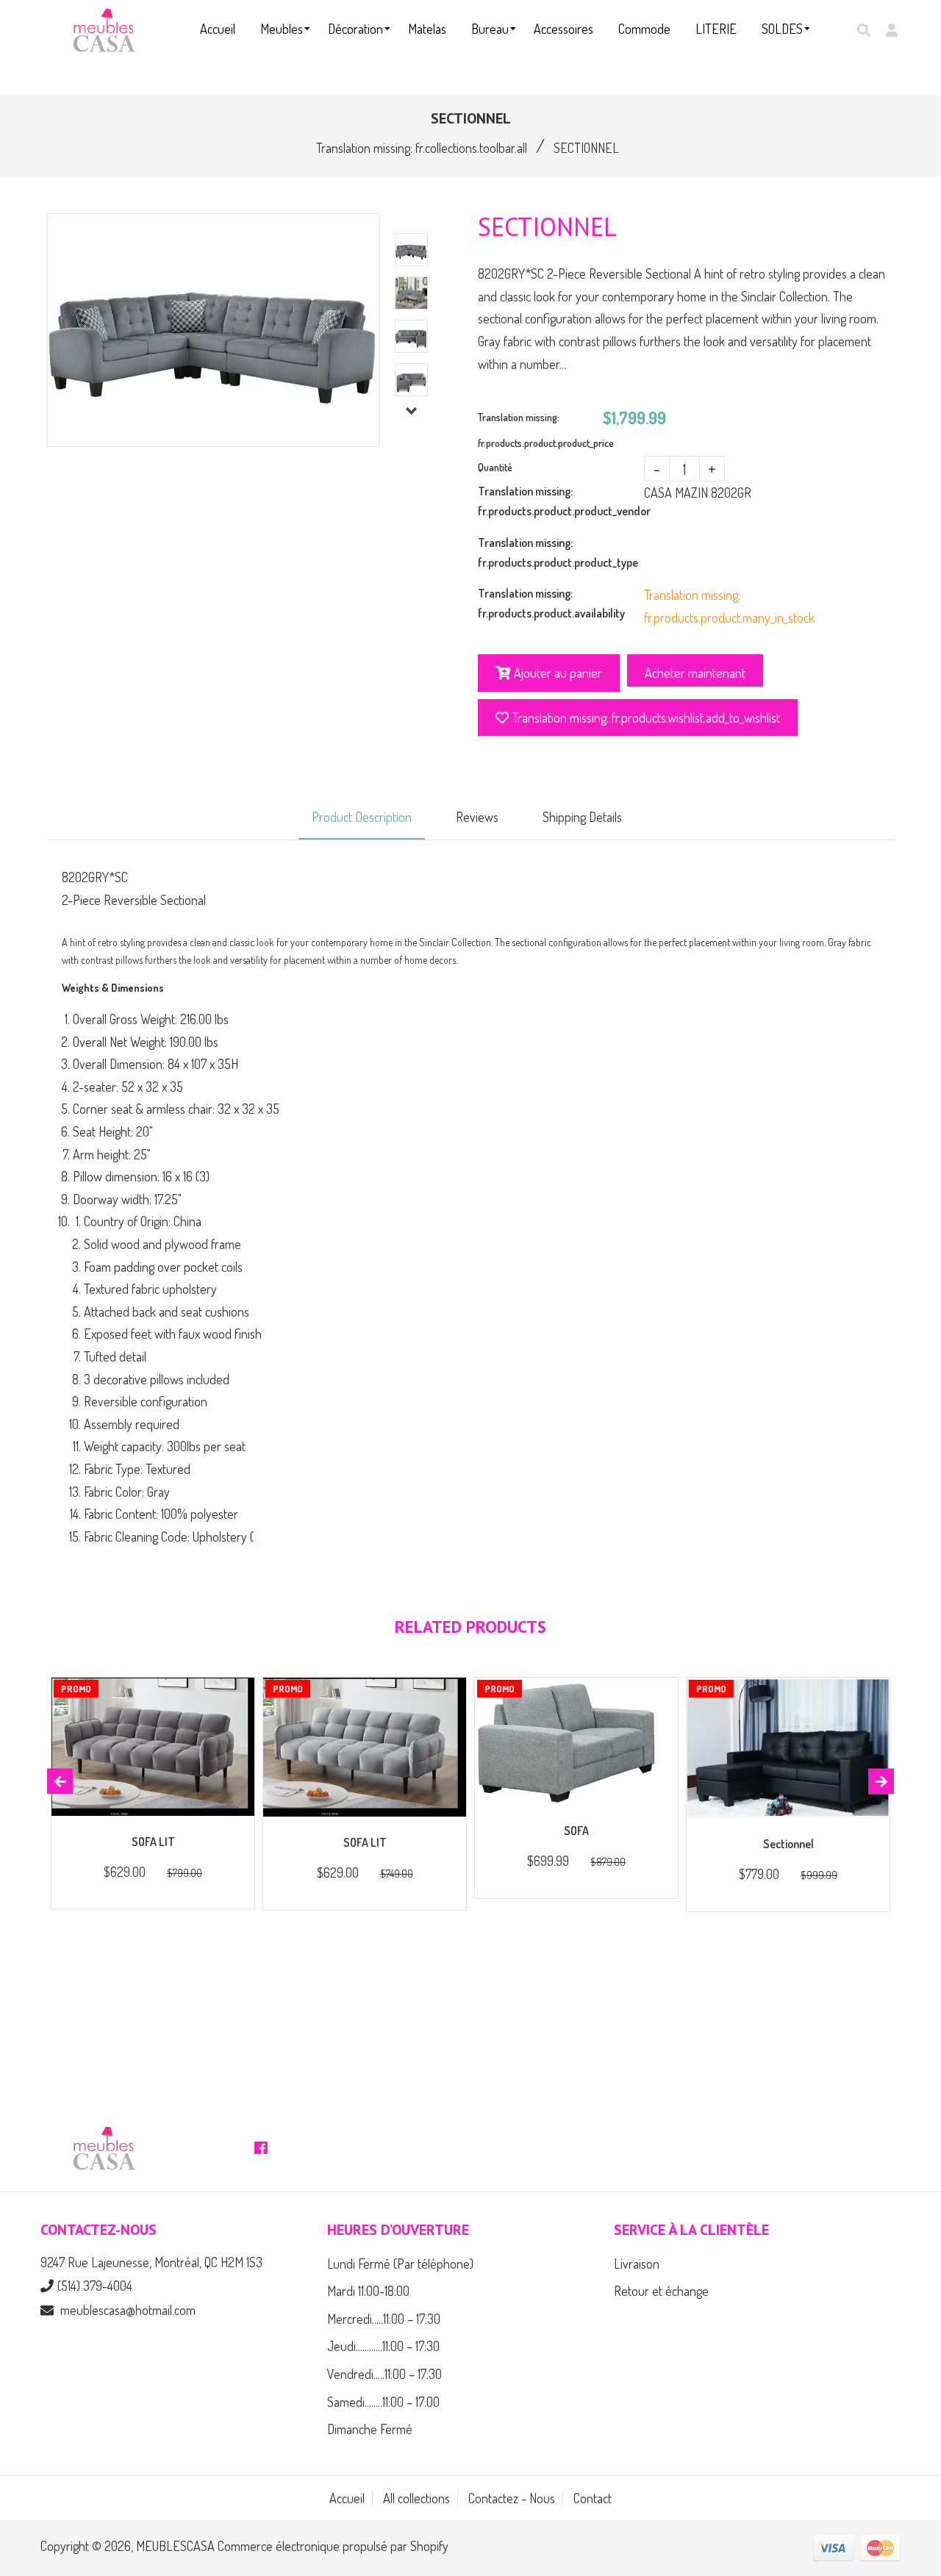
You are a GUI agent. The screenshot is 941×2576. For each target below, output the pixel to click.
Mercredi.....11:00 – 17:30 (384, 2319)
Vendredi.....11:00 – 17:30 (384, 2374)
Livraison (637, 2264)
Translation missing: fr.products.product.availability (551, 603)
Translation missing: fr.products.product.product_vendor (561, 501)
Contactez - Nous (512, 2498)
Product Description (362, 817)
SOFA (576, 1831)
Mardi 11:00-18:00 (368, 2291)
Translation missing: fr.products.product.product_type (558, 552)
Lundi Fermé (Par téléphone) (400, 2264)
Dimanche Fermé (370, 2429)
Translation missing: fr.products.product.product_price (540, 430)
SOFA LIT (153, 1842)
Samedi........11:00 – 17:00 (383, 2402)
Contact (593, 2498)
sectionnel (788, 1844)
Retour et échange (661, 2291)
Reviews (477, 817)
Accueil (347, 2498)
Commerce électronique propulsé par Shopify (333, 2546)
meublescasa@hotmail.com (128, 2310)
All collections (416, 2498)
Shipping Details (582, 817)
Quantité (495, 467)
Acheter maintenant (695, 673)
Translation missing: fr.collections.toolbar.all (422, 148)
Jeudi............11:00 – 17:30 (383, 2346)
